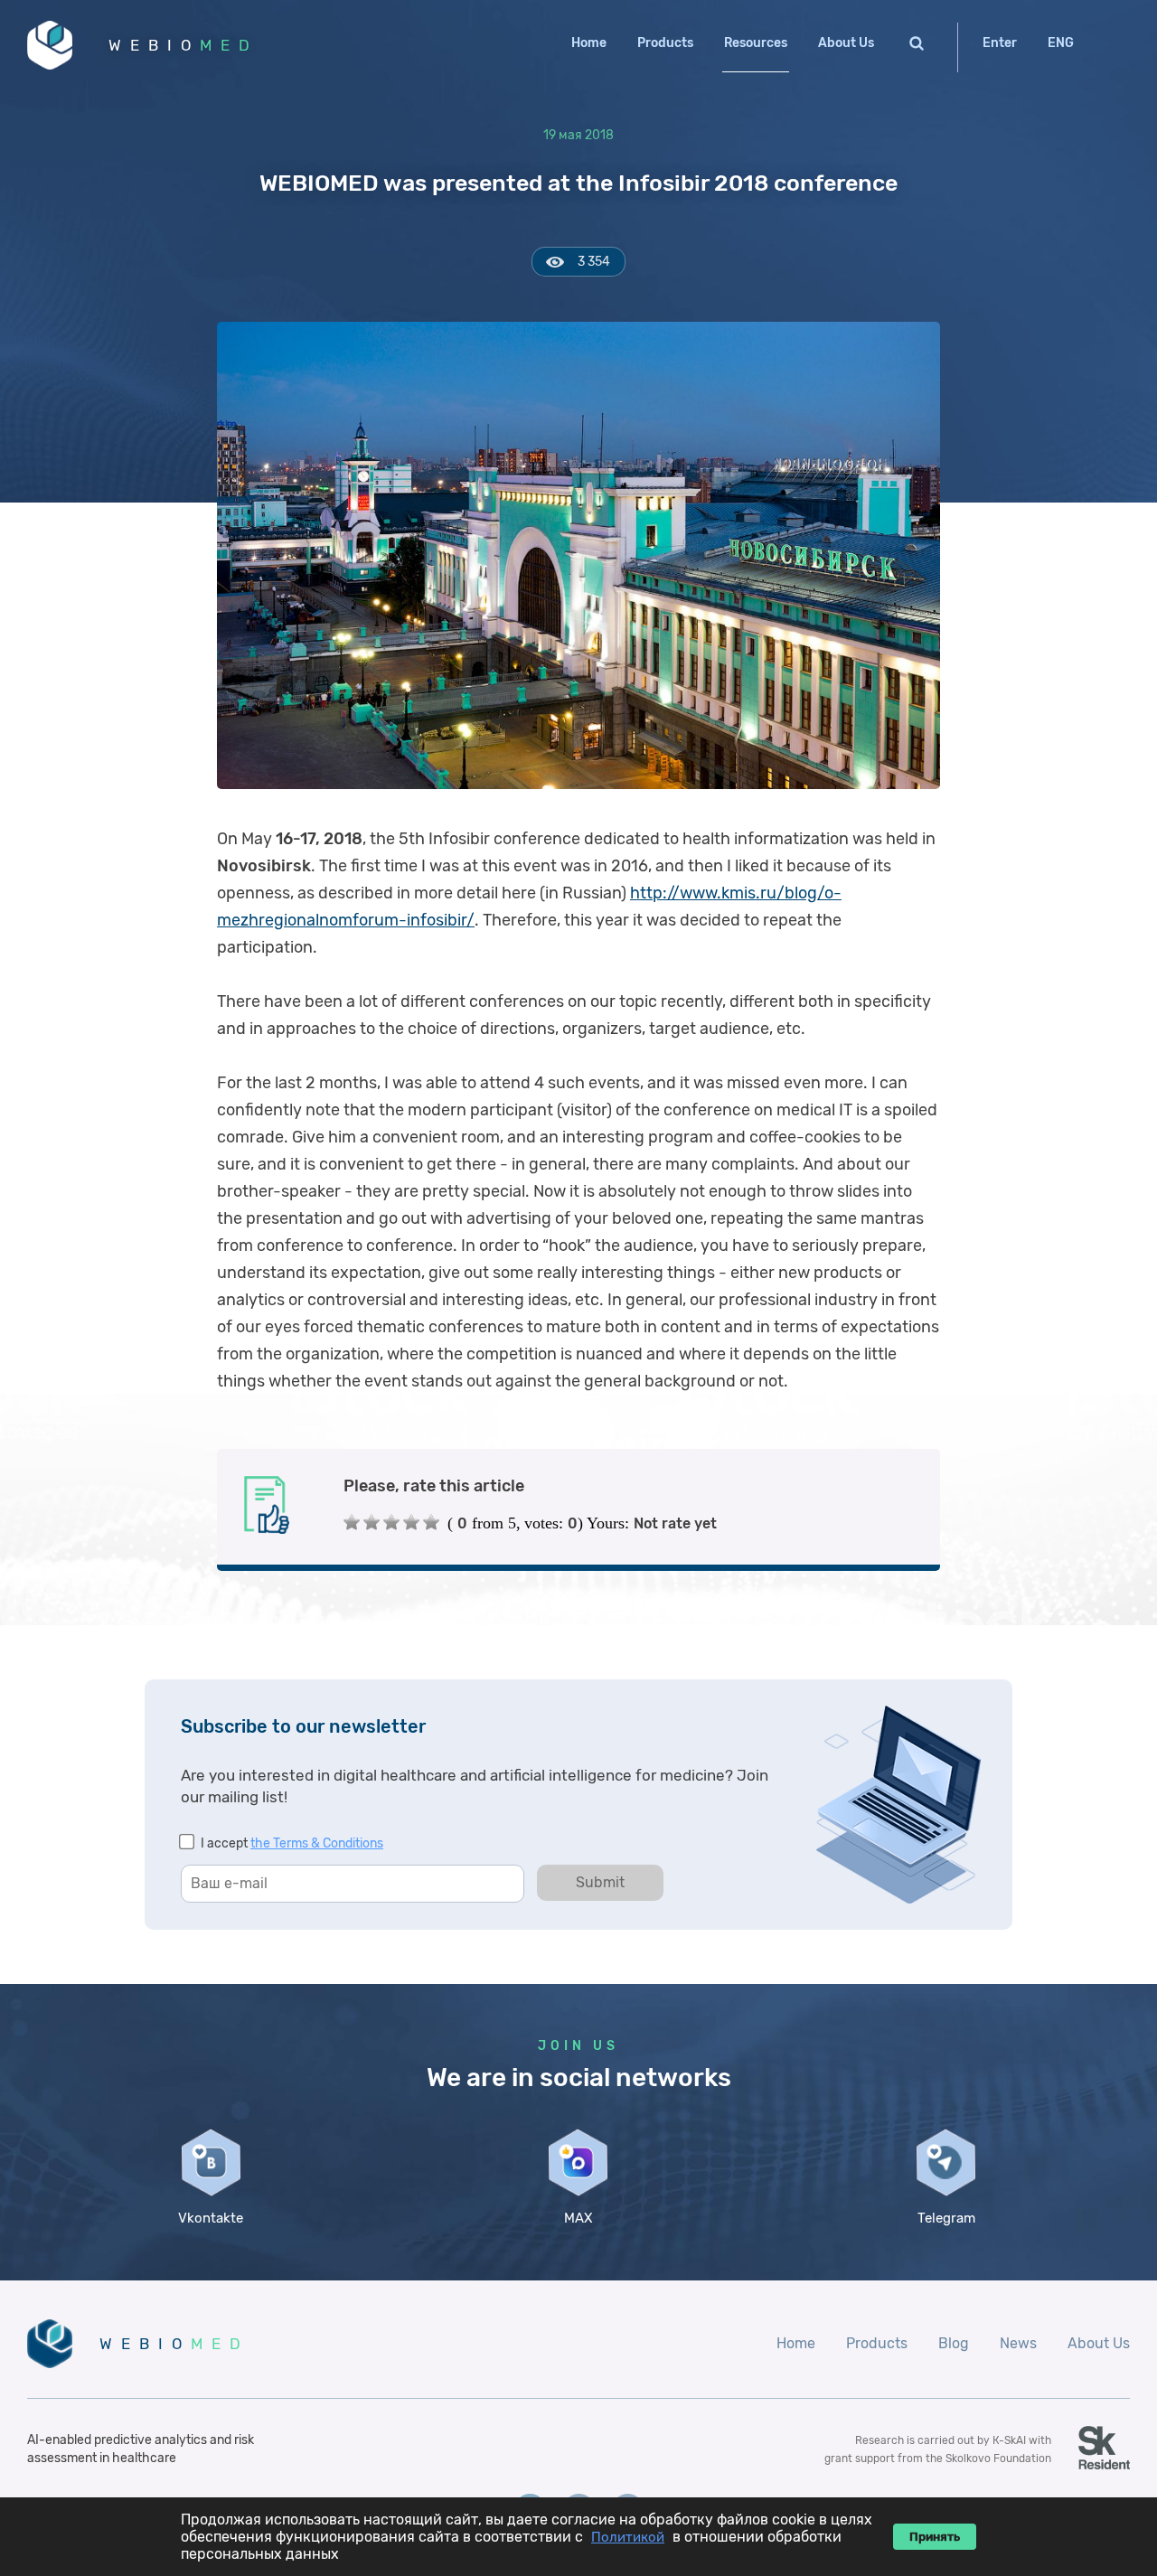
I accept (292, 1843)
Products (665, 43)
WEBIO (183, 45)
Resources (756, 43)
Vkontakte (211, 2218)
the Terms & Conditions (317, 1843)
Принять (935, 2537)
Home (589, 43)
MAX (578, 2218)
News (1018, 2343)
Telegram (946, 2218)
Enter (1000, 43)
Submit (600, 1882)
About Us (846, 43)
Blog (954, 2343)
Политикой (628, 2537)
